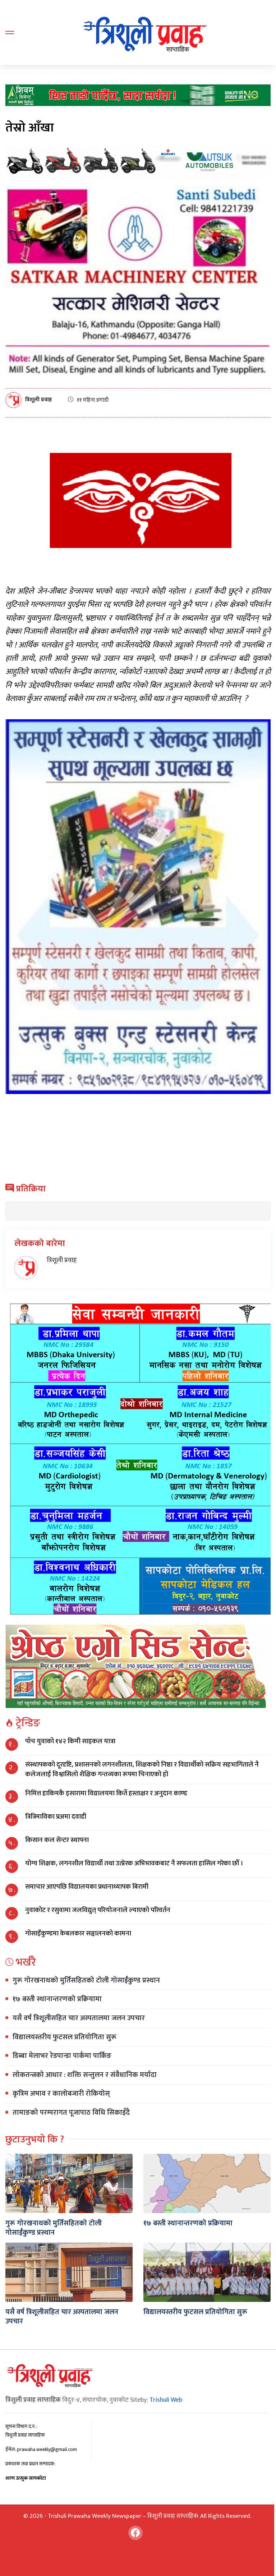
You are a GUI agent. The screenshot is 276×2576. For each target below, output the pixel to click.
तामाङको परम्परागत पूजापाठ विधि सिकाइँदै (71, 2113)
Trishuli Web (166, 2400)
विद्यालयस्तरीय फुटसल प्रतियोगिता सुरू (65, 2037)
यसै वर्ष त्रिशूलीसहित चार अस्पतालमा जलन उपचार (79, 2018)
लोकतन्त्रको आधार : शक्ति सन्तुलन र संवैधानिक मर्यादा (85, 2075)
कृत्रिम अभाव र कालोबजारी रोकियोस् (61, 2093)
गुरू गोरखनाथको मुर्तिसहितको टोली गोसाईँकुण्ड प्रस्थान (86, 1980)
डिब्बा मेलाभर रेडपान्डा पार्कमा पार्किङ (62, 2056)
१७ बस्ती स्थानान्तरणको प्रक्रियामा (57, 1999)
